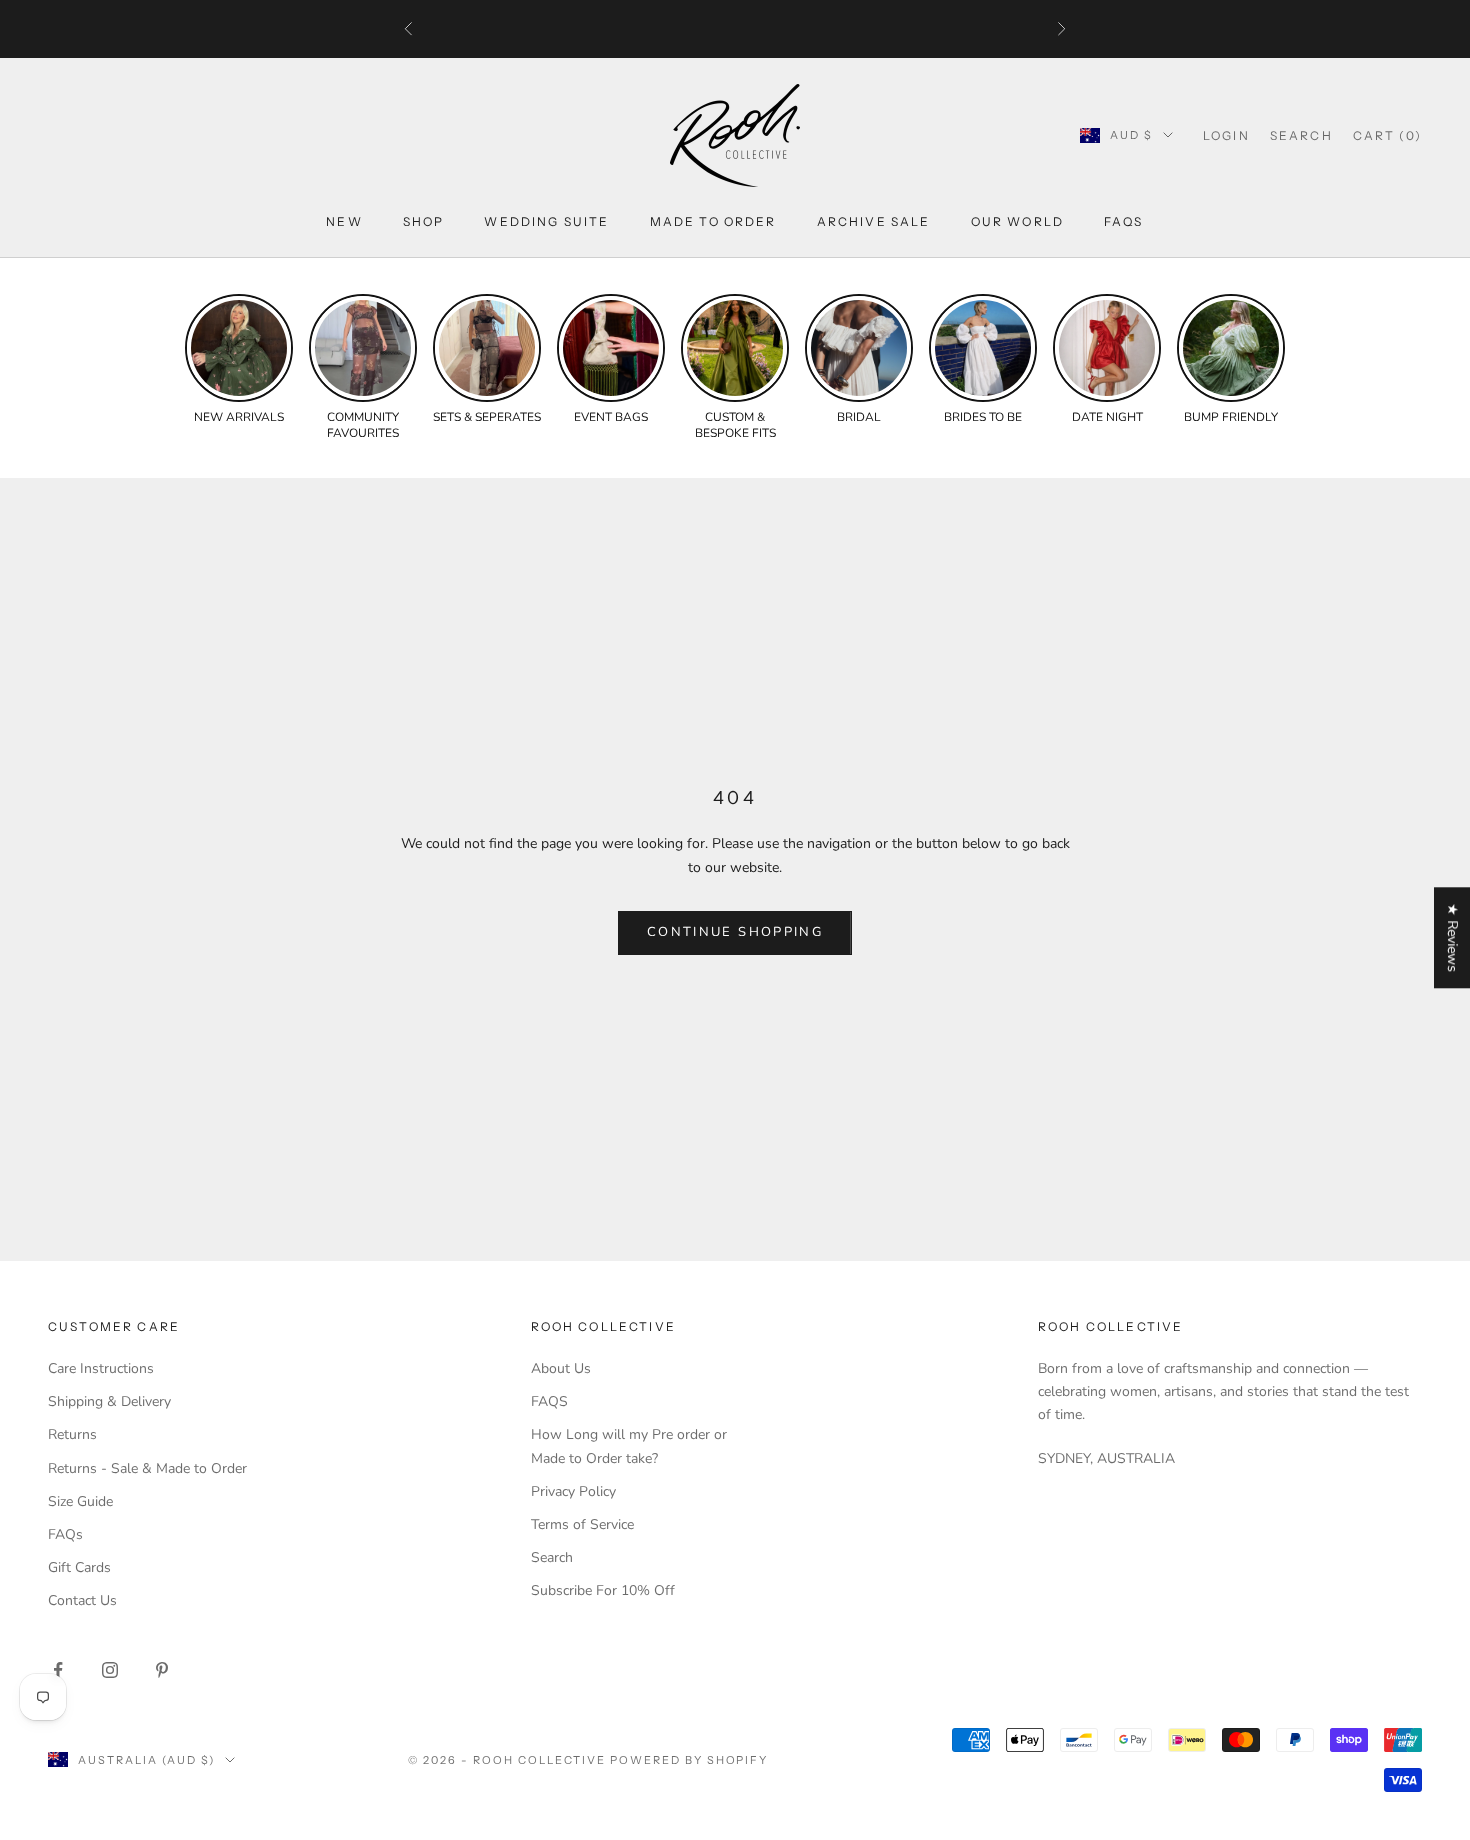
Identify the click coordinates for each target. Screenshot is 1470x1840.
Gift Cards (79, 1567)
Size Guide (80, 1501)
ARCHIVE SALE (874, 221)
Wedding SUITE (546, 221)
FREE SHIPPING (648, 29)
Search (552, 1557)
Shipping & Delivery (109, 1401)
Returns (72, 1434)
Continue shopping (735, 932)
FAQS (549, 1401)
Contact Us (82, 1600)
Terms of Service (582, 1524)
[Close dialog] (1439, 1359)
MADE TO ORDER (713, 221)
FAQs (1124, 221)
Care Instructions (101, 1368)
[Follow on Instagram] (110, 1670)
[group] (239, 360)
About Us (561, 1368)
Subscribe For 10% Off (603, 1590)
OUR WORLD (1017, 221)
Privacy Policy (573, 1491)
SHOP (424, 221)
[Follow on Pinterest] (162, 1670)
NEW (344, 221)
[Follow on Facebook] (58, 1670)
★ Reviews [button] (1452, 937)
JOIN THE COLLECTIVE (875, 1726)
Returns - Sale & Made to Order (147, 1468)
